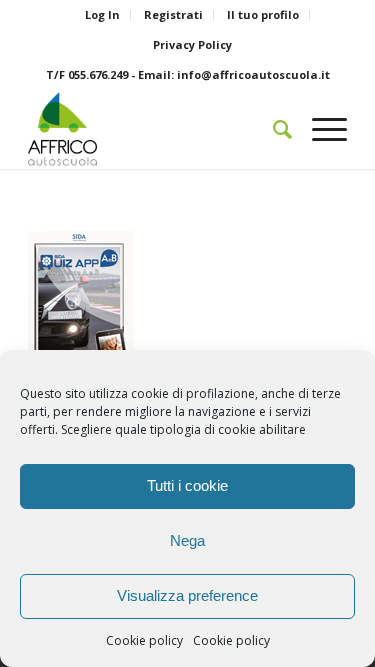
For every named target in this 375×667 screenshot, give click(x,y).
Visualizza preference (187, 595)
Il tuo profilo (263, 14)
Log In (102, 14)
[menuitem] (103, 15)
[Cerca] (272, 129)
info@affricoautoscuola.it (253, 74)
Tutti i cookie (187, 485)
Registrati (173, 14)
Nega (187, 540)
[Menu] (319, 129)
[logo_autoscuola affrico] (155, 129)
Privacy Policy (192, 44)
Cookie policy (144, 640)
